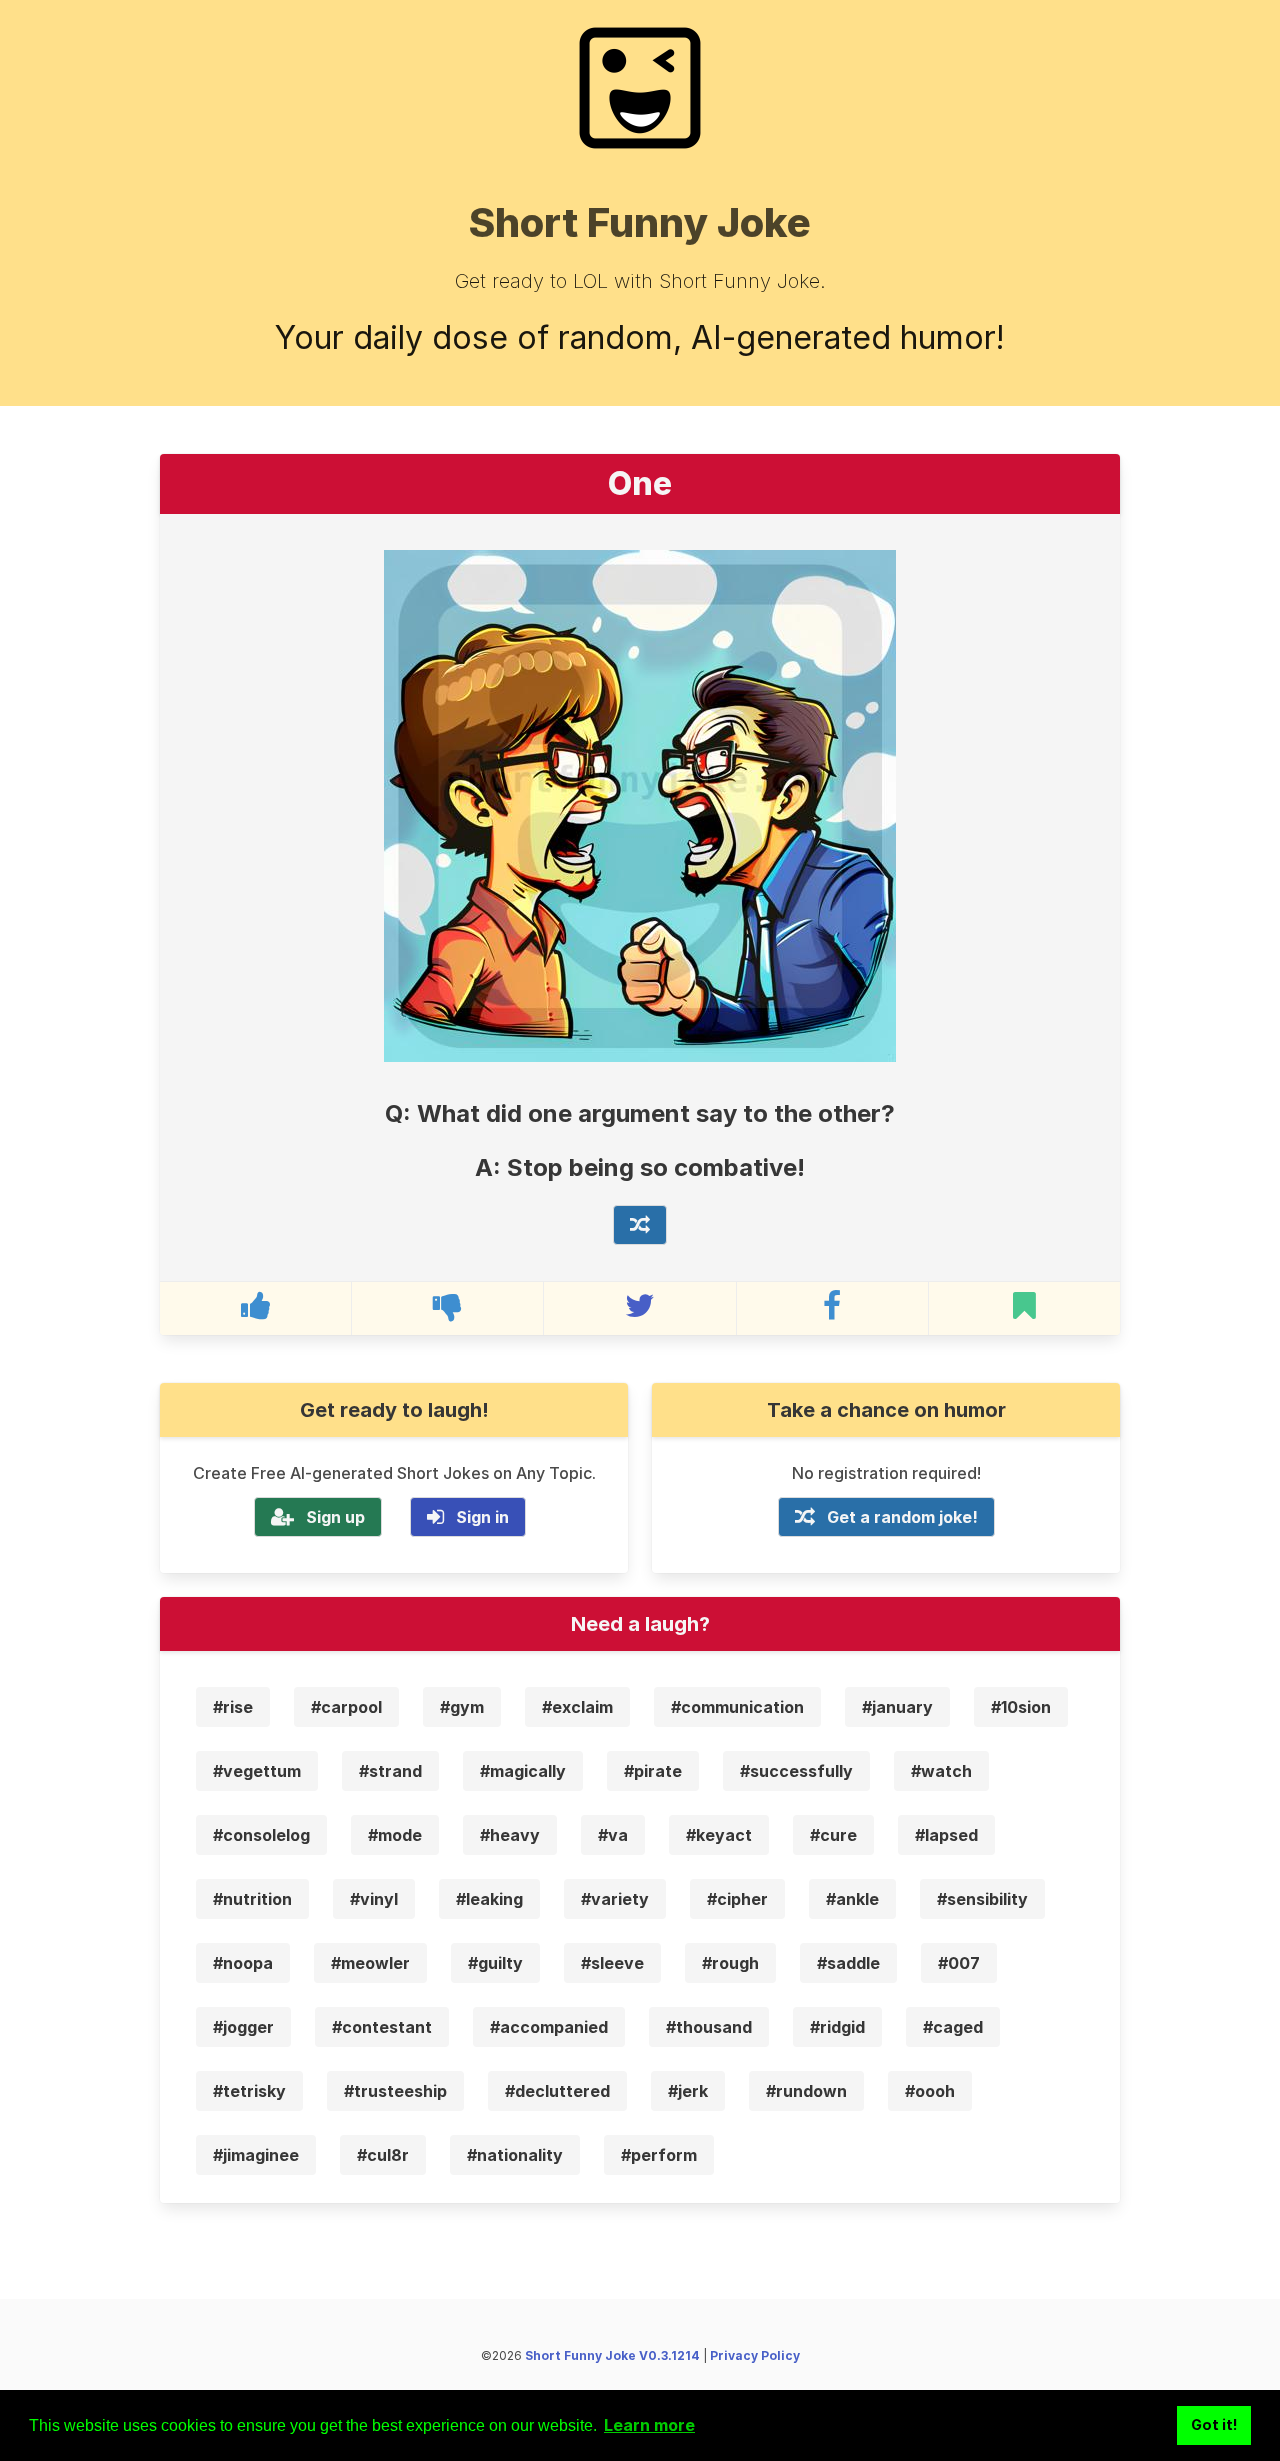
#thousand (709, 2027)
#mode (395, 1835)
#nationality (515, 2155)
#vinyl (374, 1899)
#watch (941, 1771)
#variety (615, 1899)
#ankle (852, 1899)
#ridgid (837, 2027)
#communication (737, 1707)
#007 (959, 1963)
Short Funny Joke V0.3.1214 (612, 2355)
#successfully (796, 1771)
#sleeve (612, 1963)
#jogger (243, 2027)
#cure (833, 1835)
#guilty (495, 1963)
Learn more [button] (649, 2425)
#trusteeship (395, 2091)
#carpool (346, 1707)
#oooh (930, 2091)
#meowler (370, 1963)
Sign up (335, 1517)
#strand (390, 1771)
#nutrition (252, 1899)
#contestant (382, 2027)
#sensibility (982, 1899)
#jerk (688, 2091)
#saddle (848, 1963)
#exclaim (577, 1707)
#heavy (510, 1835)
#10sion (1021, 1707)
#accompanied (549, 2027)
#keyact (719, 1835)
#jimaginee (256, 2155)
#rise (233, 1707)
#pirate (653, 1771)
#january (897, 1707)
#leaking (489, 1899)
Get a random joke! (902, 1517)
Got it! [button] (1214, 2424)
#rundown (806, 2091)
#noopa (243, 1963)
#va (613, 1835)
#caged (953, 2027)
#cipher (737, 1899)
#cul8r (383, 2155)
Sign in (482, 1517)
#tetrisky (249, 2091)
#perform (659, 2155)
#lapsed (946, 1835)
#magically (523, 1771)
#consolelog (261, 1835)
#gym (462, 1707)
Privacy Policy (755, 2355)
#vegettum (257, 1771)
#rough (730, 1963)
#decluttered (557, 2091)
